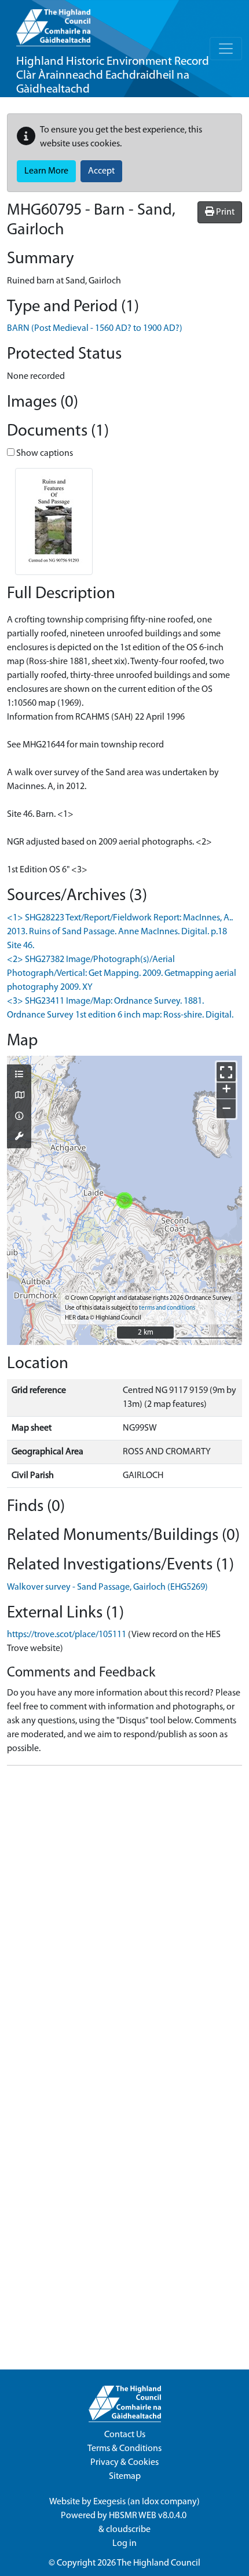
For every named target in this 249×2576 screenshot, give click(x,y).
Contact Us (125, 2435)
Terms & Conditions (124, 2449)
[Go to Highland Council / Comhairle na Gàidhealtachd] (53, 23)
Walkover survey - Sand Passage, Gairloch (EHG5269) (107, 1587)
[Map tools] (19, 1137)
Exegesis (109, 2502)
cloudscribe (128, 2530)
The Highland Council (159, 2563)
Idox (150, 2502)
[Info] (19, 1117)
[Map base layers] (19, 1096)
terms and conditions (167, 1308)
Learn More (46, 171)
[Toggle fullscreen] (226, 1072)
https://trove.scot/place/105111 (67, 1635)
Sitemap (125, 2477)
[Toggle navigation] (226, 49)
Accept (101, 171)
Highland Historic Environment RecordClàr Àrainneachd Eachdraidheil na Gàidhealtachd (113, 75)
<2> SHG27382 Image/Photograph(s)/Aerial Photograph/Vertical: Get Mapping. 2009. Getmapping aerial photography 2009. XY (122, 974)
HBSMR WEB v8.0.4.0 (149, 2516)
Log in (124, 2544)
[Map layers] (19, 1075)
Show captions (44, 454)
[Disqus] (124, 1919)
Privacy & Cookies (124, 2463)
